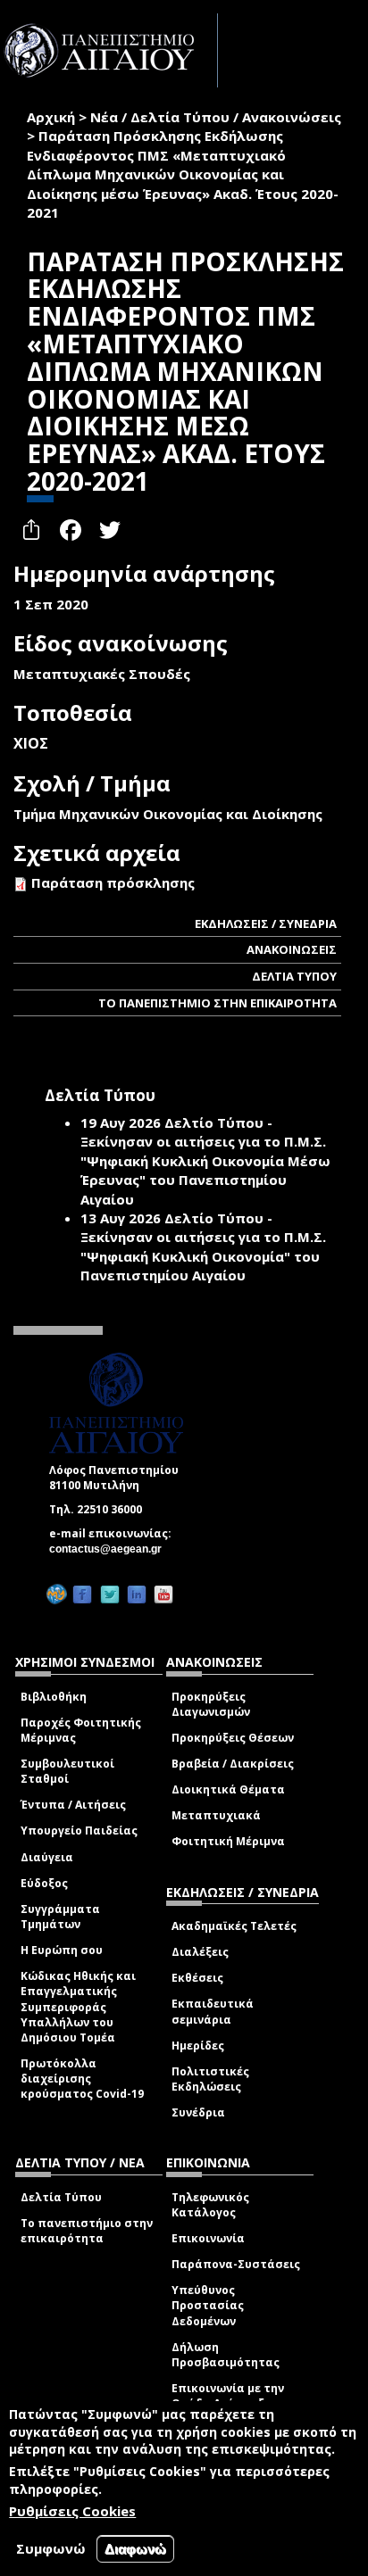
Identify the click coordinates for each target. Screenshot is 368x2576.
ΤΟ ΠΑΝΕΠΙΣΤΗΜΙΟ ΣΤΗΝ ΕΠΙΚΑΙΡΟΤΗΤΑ (217, 1003)
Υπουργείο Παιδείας (79, 1831)
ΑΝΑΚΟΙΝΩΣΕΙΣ (292, 949)
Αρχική (51, 117)
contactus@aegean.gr (111, 1549)
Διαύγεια (47, 1857)
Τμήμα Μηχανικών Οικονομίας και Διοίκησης (168, 814)
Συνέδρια (198, 2112)
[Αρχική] (109, 50)
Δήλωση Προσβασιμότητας (226, 2355)
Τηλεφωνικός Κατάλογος (210, 2205)
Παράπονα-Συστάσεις (236, 2264)
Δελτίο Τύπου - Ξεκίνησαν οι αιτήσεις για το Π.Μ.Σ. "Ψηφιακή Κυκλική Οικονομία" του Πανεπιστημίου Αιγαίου (203, 1247)
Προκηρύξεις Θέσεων (233, 1738)
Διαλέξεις (200, 1952)
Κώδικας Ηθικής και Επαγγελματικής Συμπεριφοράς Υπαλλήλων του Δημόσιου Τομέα (78, 2007)
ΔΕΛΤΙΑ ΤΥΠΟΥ (294, 976)
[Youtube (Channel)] (163, 1594)
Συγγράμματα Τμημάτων (60, 1917)
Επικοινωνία (208, 2238)
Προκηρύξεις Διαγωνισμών (211, 1704)
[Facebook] (82, 1594)
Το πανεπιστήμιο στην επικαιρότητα (87, 2231)
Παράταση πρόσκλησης (113, 882)
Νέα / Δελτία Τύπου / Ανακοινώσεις (216, 117)
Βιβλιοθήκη (54, 1697)
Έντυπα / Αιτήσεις (73, 1805)
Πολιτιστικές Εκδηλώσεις (210, 2079)
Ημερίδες (198, 2046)
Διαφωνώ (135, 2549)
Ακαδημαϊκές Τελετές (234, 1926)
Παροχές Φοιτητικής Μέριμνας (81, 1730)
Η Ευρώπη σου (62, 1950)
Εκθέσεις (197, 1978)
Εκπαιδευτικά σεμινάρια (213, 2011)
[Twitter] (110, 1594)
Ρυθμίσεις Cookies (72, 2511)
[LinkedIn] (137, 1594)
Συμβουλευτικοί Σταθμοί (67, 1771)
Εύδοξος (44, 1883)
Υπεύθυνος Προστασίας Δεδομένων (208, 2305)
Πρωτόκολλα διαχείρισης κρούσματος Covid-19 (82, 2079)
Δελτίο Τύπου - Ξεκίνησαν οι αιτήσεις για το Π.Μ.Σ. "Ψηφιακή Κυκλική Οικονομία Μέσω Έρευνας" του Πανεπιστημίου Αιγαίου (205, 1161)
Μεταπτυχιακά (216, 1815)
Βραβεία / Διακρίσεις (233, 1764)
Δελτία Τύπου (61, 2197)
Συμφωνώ (51, 2548)
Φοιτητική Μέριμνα (228, 1841)
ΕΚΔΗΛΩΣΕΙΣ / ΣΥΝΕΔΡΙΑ (266, 924)
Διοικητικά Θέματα (228, 1789)
